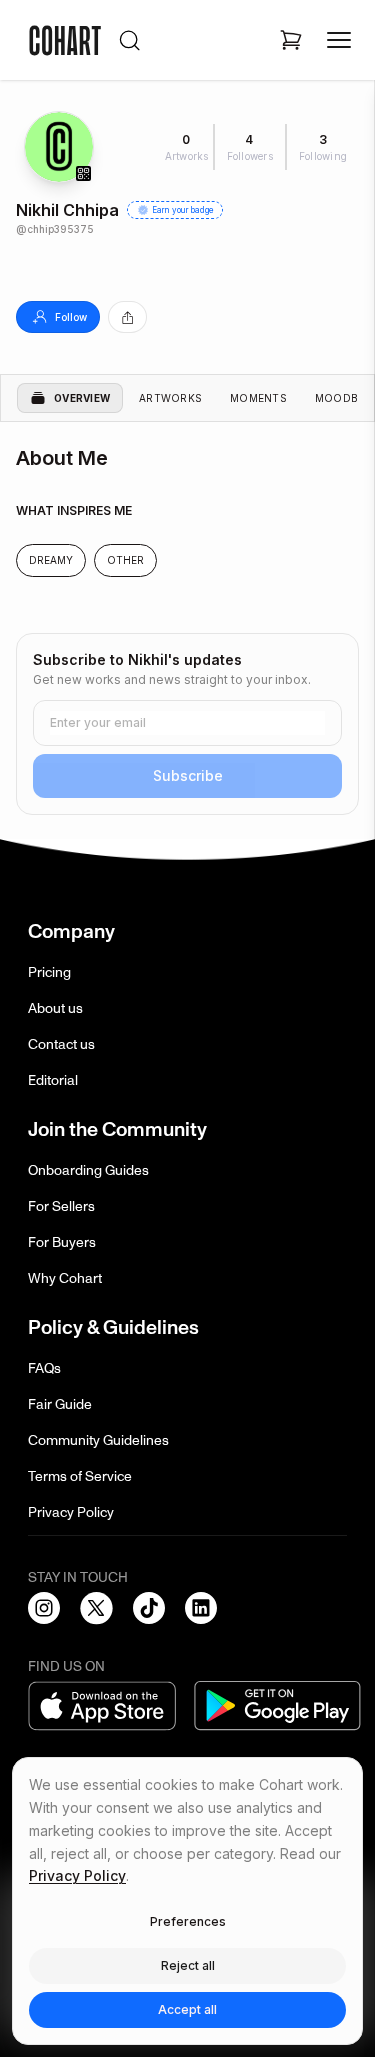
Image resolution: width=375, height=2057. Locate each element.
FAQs (44, 1368)
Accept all (187, 2009)
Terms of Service (80, 1476)
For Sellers (61, 1206)
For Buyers (62, 1242)
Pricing (49, 972)
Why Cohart (65, 1278)
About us (55, 1008)
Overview (82, 398)
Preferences (188, 1921)
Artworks (170, 398)
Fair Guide (60, 1404)
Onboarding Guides (88, 1170)
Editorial (53, 1080)
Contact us (61, 1044)
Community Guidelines (98, 1440)
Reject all (188, 1965)
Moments (258, 398)
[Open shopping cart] (291, 40)
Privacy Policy (71, 1512)
